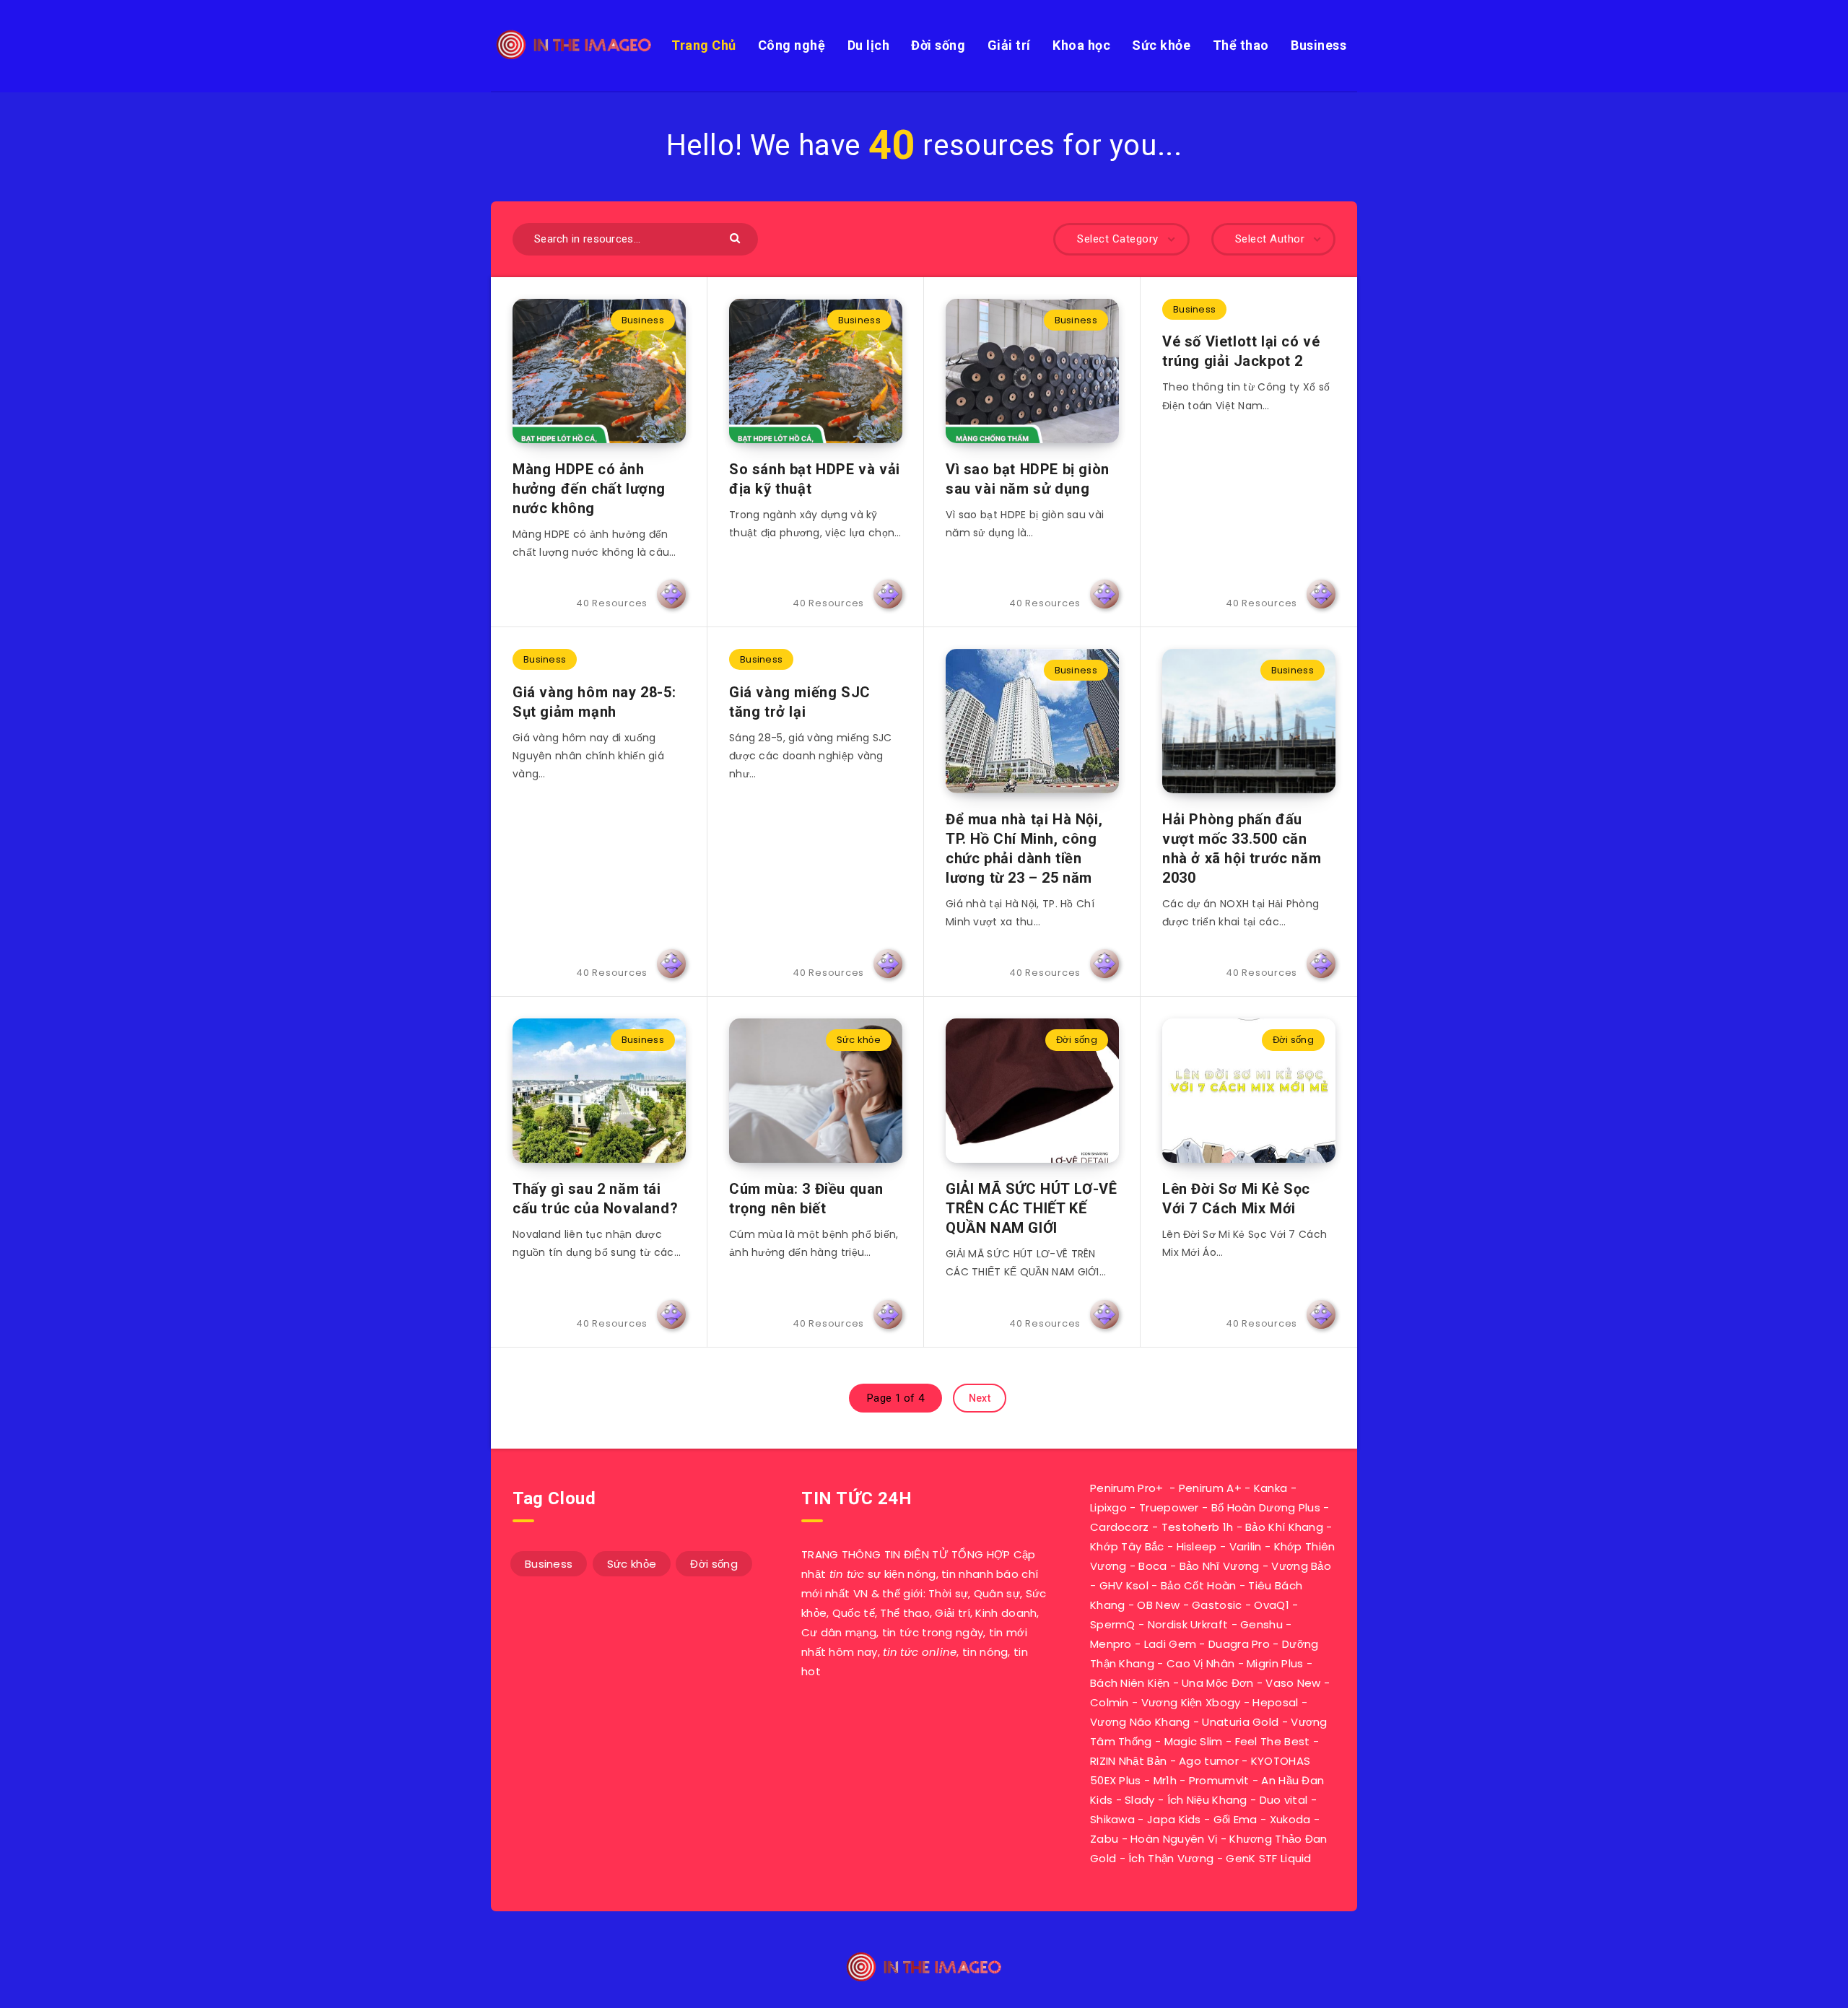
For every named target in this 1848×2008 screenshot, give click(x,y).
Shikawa (1112, 1819)
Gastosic (1217, 1605)
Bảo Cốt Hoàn (1199, 1585)
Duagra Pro (1239, 1644)
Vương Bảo (1301, 1566)
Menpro (1111, 1644)
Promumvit (1219, 1780)
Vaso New (1293, 1683)
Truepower (1169, 1507)
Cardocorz (1120, 1527)
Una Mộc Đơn (1217, 1683)
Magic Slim (1194, 1741)
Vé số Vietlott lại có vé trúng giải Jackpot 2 (1241, 351)
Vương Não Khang (1140, 1722)
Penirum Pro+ (1127, 1488)
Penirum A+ (1210, 1488)
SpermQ (1113, 1624)
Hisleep (1197, 1546)
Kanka (1271, 1488)
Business (1319, 45)
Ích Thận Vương (1171, 1858)
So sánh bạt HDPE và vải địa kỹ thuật (815, 479)
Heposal (1275, 1702)
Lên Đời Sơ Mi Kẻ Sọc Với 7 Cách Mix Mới (1236, 1199)
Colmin (1110, 1702)
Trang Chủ (704, 45)
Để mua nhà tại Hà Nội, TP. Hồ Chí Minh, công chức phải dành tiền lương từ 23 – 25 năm (1024, 848)
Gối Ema (1235, 1819)
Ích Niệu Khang (1207, 1800)
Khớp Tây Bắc (1127, 1546)
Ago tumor (1209, 1761)
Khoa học (1081, 45)
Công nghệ (792, 45)
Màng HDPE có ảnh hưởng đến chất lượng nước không (589, 489)
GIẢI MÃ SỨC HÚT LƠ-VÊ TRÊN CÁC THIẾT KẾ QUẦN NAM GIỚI (1032, 1208)
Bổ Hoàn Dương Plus (1266, 1507)
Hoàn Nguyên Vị (1174, 1839)
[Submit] (737, 237)
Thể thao (1241, 45)
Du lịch (869, 45)
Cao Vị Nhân (1200, 1663)
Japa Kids (1174, 1819)
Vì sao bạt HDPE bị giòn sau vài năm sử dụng (1028, 479)
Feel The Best (1273, 1741)
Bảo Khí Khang (1284, 1527)
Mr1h (1165, 1780)
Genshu (1261, 1624)
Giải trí (1009, 45)
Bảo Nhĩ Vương (1220, 1566)
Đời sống (938, 45)
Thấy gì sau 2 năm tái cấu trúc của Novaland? (595, 1199)
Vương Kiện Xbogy (1191, 1702)
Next (980, 1398)
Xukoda (1290, 1819)
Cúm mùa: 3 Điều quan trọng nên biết (806, 1199)
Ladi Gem (1170, 1644)
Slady (1140, 1800)
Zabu (1104, 1839)
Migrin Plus (1275, 1663)
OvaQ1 (1272, 1605)
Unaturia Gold (1240, 1722)
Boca (1152, 1566)
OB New (1158, 1605)
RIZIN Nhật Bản (1128, 1761)
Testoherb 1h (1198, 1527)
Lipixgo (1108, 1507)
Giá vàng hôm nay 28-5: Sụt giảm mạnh (594, 702)
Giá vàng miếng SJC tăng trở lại (800, 702)
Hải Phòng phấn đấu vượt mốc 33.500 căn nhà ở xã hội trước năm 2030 (1242, 848)
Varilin (1246, 1546)
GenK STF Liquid (1269, 1858)
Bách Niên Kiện (1130, 1683)
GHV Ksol (1124, 1585)
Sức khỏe (1161, 45)
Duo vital (1284, 1800)
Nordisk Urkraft (1188, 1624)
